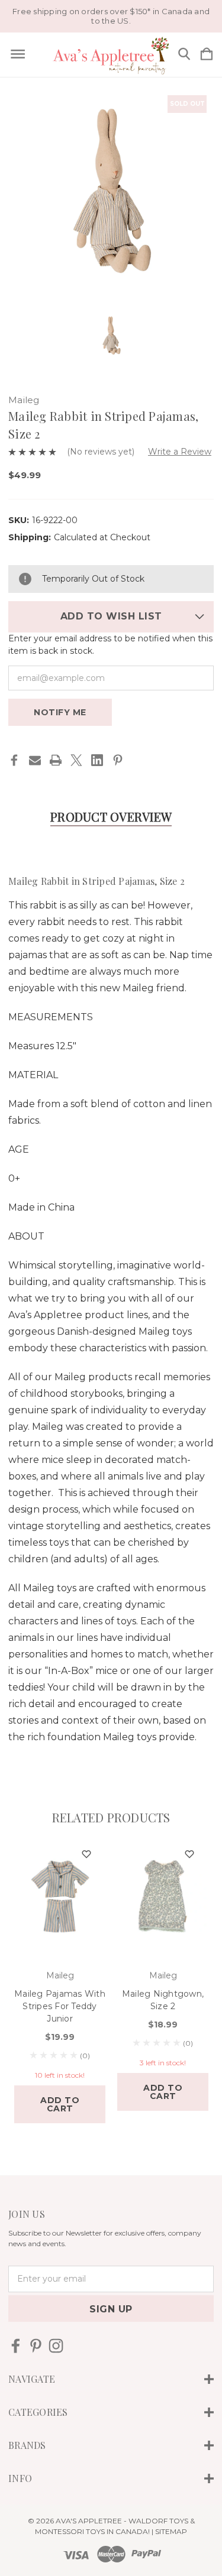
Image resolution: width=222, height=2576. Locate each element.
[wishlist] (86, 1855)
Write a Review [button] (180, 452)
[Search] (184, 55)
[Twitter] (76, 760)
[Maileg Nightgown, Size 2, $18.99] (163, 1897)
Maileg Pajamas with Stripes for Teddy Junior (60, 2006)
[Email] (35, 760)
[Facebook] (14, 760)
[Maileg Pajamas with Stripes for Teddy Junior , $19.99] (60, 1897)
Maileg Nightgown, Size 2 (163, 2000)
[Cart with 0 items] (207, 55)
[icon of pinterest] (36, 2346)
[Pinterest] (118, 760)
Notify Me (60, 712)
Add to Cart (60, 2104)
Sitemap (171, 2531)
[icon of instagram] (56, 2346)
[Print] (56, 760)
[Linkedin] (97, 760)
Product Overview (111, 817)
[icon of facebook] (16, 2346)
